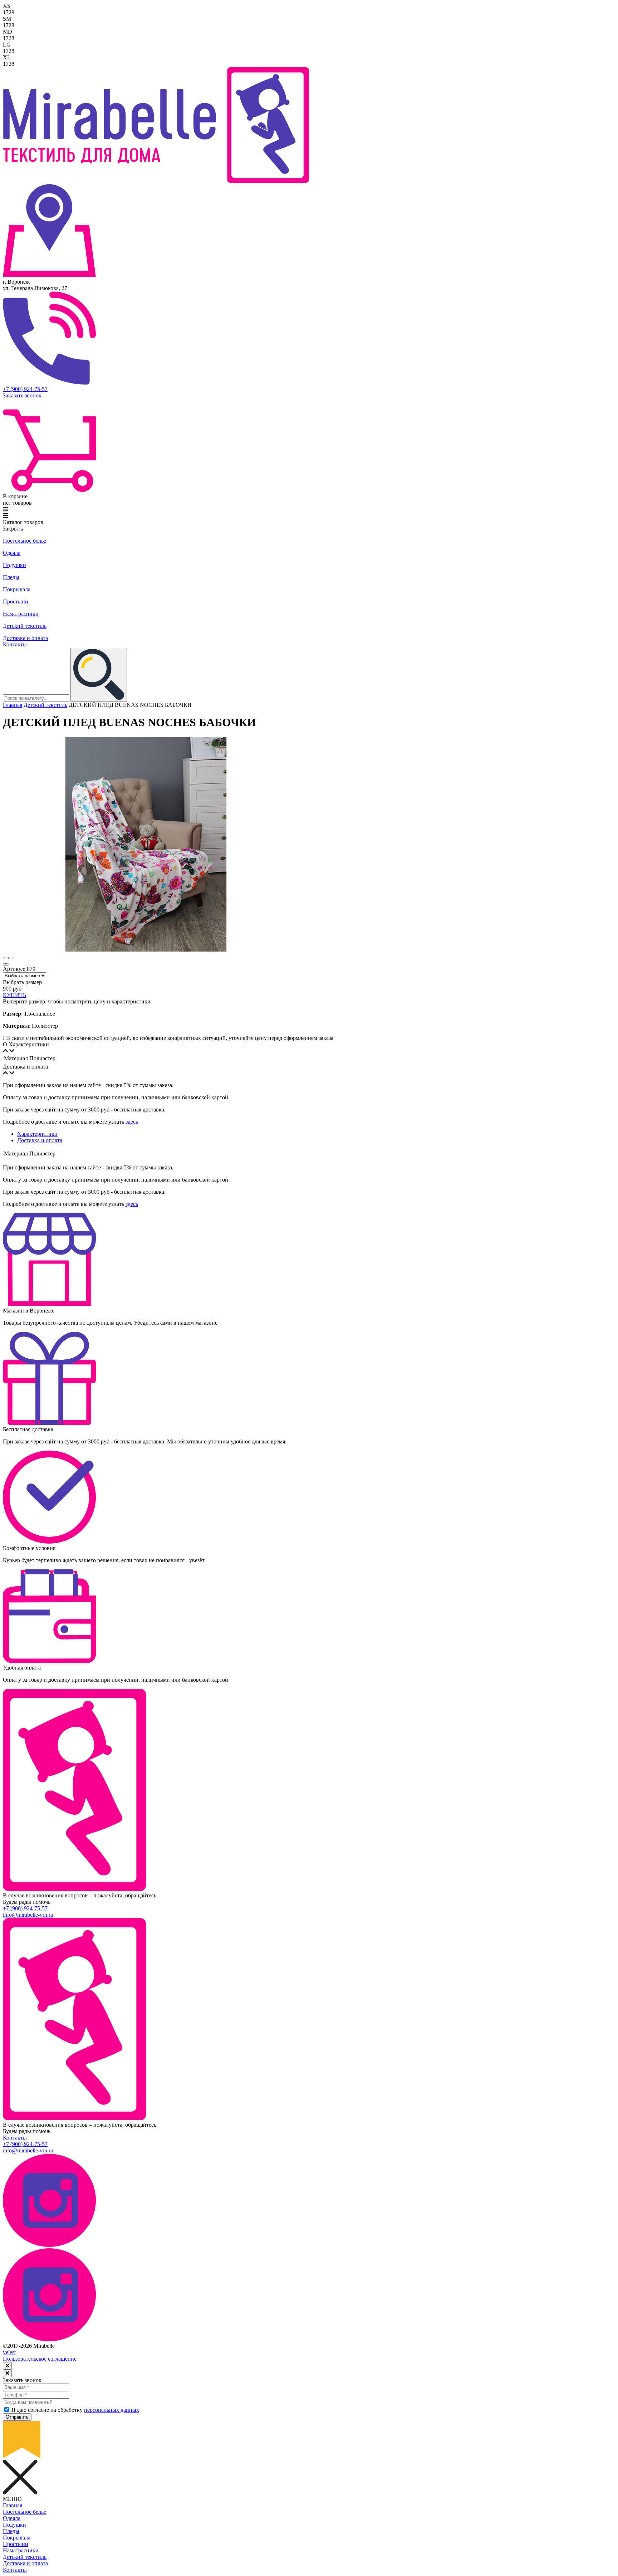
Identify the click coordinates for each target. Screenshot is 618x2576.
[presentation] (6, 958)
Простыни (16, 602)
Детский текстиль (25, 626)
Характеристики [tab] (37, 1134)
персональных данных (112, 2410)
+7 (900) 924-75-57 (25, 389)
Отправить (17, 2417)
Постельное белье (24, 541)
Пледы (11, 577)
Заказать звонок (22, 395)
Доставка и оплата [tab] (40, 1140)
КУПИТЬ (14, 995)
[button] (6, 964)
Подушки (14, 565)
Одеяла (12, 553)
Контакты (15, 644)
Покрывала (17, 589)
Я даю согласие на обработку (75, 2410)
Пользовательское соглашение (40, 2359)
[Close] (7, 2366)
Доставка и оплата (25, 638)
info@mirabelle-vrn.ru (28, 1915)
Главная (13, 705)
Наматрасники (21, 614)
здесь (132, 1122)
